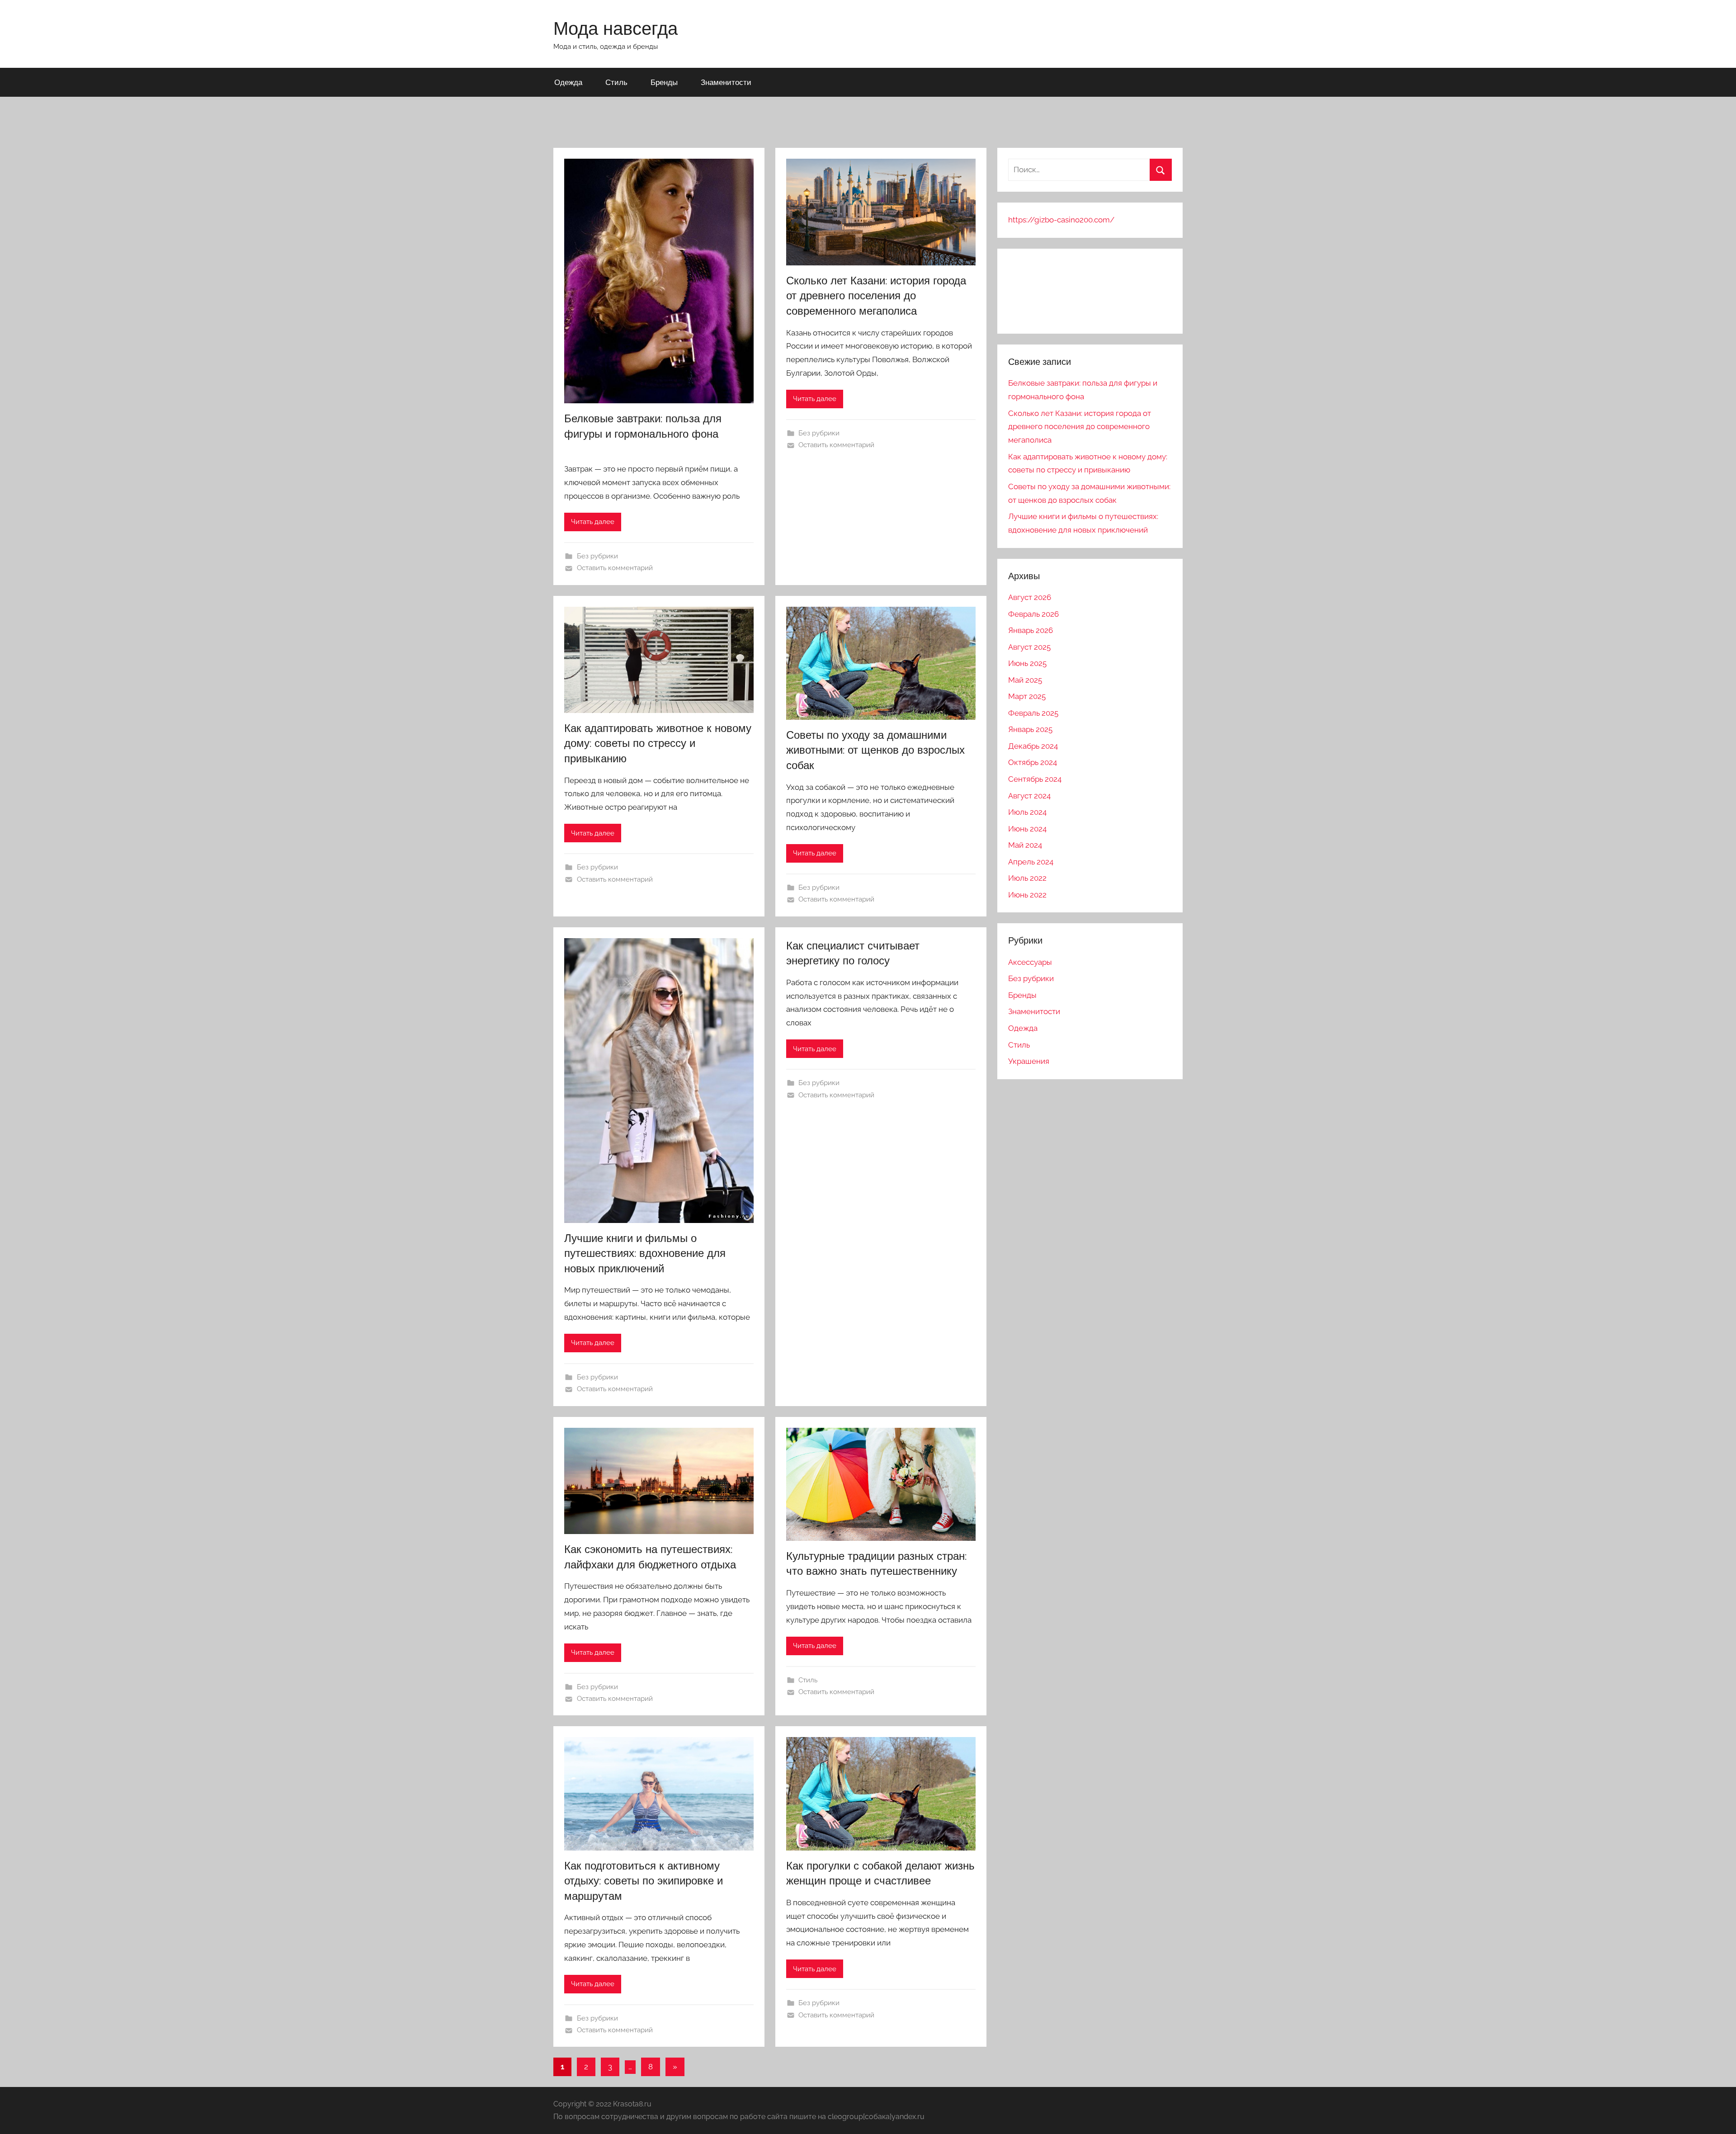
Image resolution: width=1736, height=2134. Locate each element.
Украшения (1029, 1061)
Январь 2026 (1031, 630)
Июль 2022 (1027, 878)
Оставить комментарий (615, 568)
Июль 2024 (1027, 812)
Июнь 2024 (1027, 829)
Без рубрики (597, 556)
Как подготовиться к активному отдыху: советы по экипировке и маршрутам (644, 1881)
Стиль (616, 82)
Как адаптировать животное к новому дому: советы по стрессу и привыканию (658, 743)
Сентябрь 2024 (1035, 779)
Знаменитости (726, 82)
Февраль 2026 (1033, 614)
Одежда (568, 82)
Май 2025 (1025, 680)
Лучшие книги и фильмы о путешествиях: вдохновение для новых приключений (645, 1253)
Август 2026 (1030, 597)
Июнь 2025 (1027, 663)
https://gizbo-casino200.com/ (1061, 220)
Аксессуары (1030, 962)
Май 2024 (1025, 845)
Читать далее (593, 522)
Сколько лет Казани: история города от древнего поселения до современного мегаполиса (876, 295)
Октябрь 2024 (1033, 762)
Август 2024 (1029, 796)
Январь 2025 (1030, 729)
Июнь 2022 (1027, 895)
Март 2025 (1027, 696)
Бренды (664, 82)
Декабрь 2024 (1033, 746)
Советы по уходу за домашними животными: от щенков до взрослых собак (875, 750)
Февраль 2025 (1033, 713)
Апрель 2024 (1031, 862)
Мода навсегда (616, 28)
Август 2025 (1029, 647)
